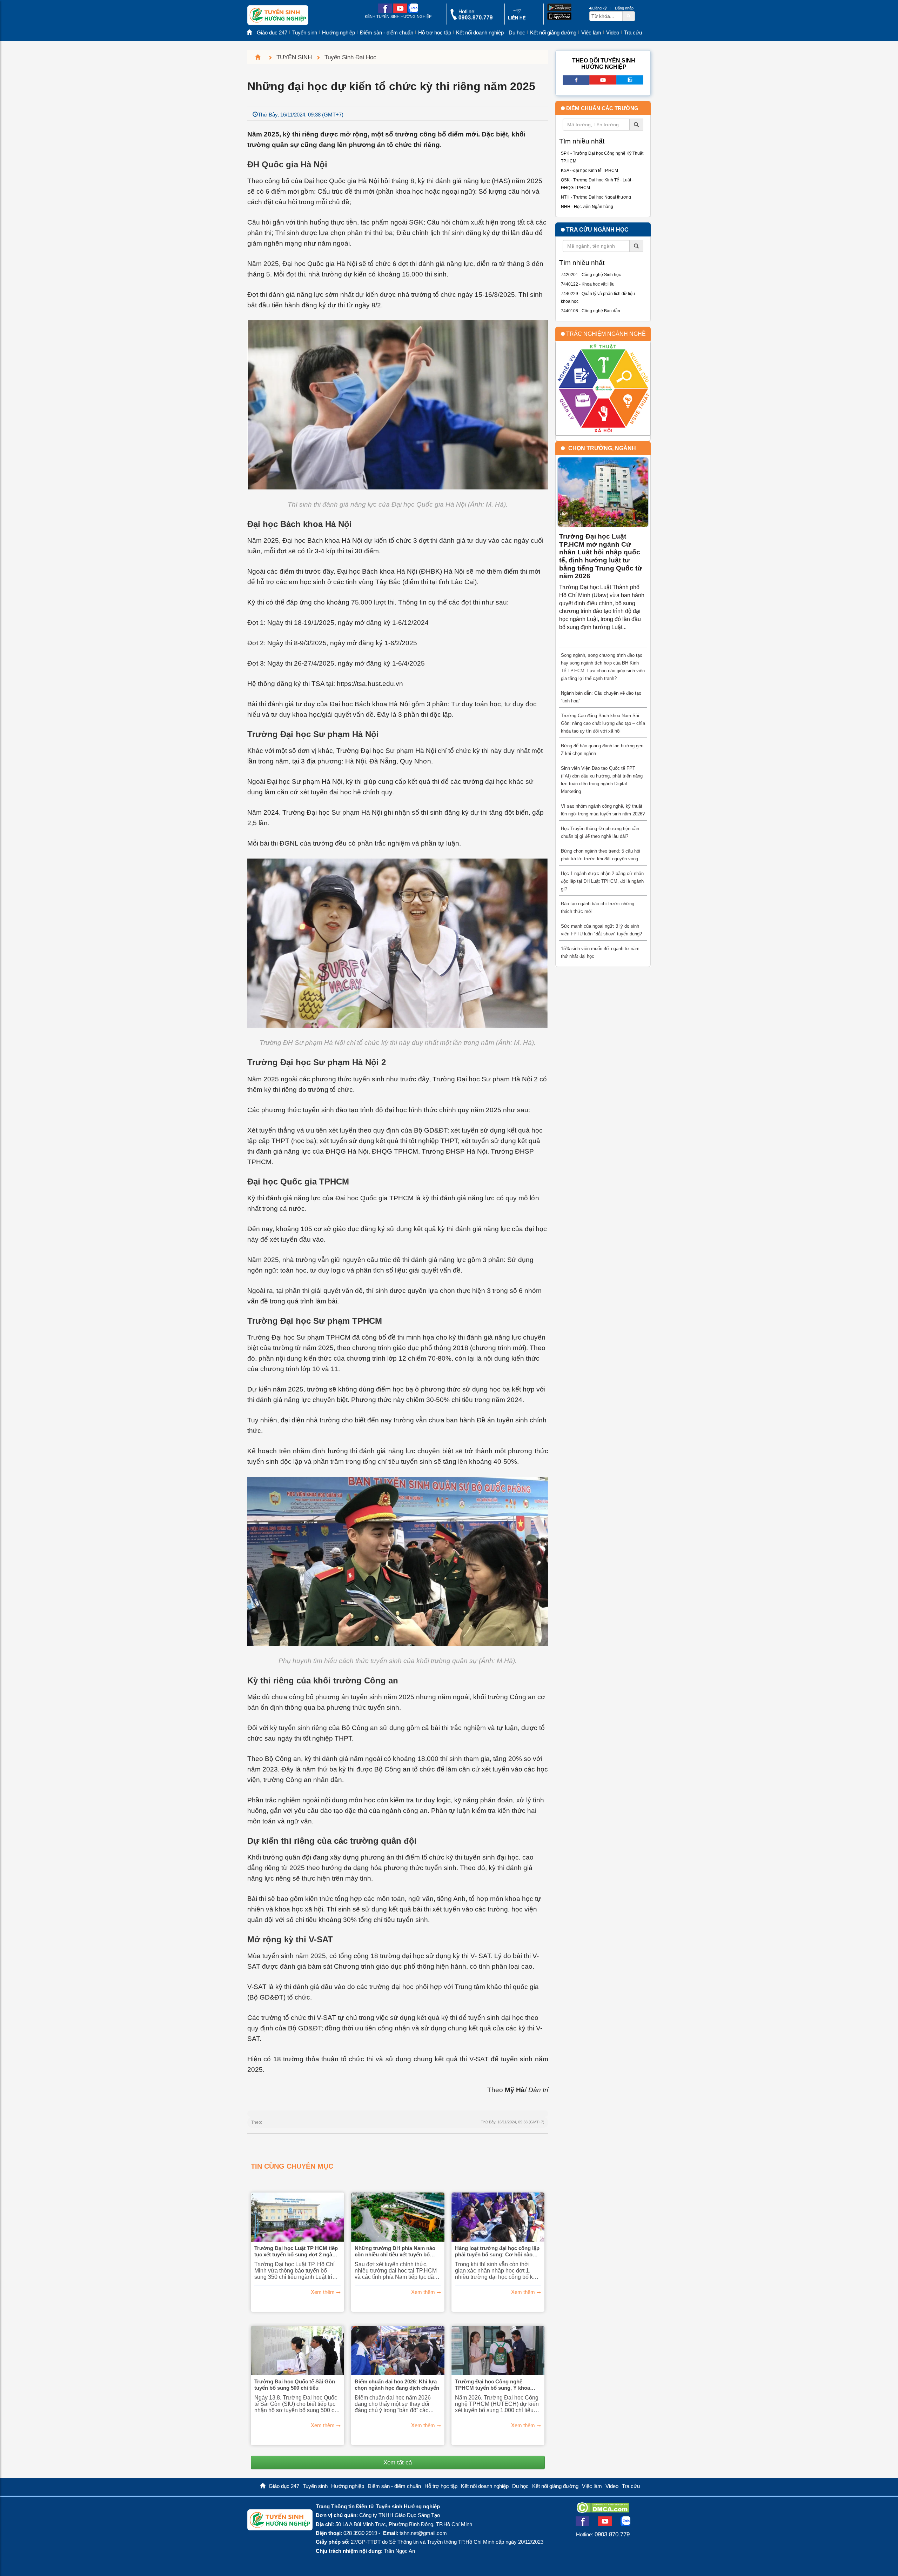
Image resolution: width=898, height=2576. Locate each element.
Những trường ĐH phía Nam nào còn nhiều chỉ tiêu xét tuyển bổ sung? (395, 2251)
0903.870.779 (612, 2534)
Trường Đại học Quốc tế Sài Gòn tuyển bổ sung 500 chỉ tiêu (295, 2385)
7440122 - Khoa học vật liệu (588, 284)
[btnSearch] (629, 16)
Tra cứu (633, 33)
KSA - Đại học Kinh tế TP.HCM (589, 171)
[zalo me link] (413, 12)
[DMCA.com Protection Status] (603, 2511)
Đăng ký (600, 8)
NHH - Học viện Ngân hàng (587, 207)
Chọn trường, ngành (602, 448)
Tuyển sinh (305, 33)
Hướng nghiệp (339, 33)
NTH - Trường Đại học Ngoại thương (596, 197)
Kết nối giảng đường (553, 33)
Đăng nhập (624, 8)
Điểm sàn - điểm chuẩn (387, 33)
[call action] (471, 18)
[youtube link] (400, 12)
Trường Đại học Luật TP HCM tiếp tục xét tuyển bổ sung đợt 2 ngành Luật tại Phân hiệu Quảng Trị (296, 2251)
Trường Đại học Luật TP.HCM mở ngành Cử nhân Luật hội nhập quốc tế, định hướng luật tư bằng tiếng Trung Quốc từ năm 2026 (601, 556)
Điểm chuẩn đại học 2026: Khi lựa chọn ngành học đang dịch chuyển (397, 2385)
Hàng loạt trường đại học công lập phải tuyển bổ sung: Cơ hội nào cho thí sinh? (497, 2251)
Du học (517, 33)
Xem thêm (323, 2292)
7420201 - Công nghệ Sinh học (591, 275)
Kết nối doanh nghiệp (480, 33)
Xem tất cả (398, 2462)
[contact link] (517, 19)
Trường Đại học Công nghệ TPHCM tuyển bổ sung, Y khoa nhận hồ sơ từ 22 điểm (492, 2385)
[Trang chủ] (261, 57)
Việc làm (591, 33)
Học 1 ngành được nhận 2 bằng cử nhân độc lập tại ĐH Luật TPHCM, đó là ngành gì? (602, 881)
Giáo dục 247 (272, 33)
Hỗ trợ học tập (435, 33)
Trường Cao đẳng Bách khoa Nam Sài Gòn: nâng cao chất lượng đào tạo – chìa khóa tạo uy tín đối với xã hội (603, 723)
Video (613, 33)
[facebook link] (385, 12)
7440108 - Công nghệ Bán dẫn (591, 311)
